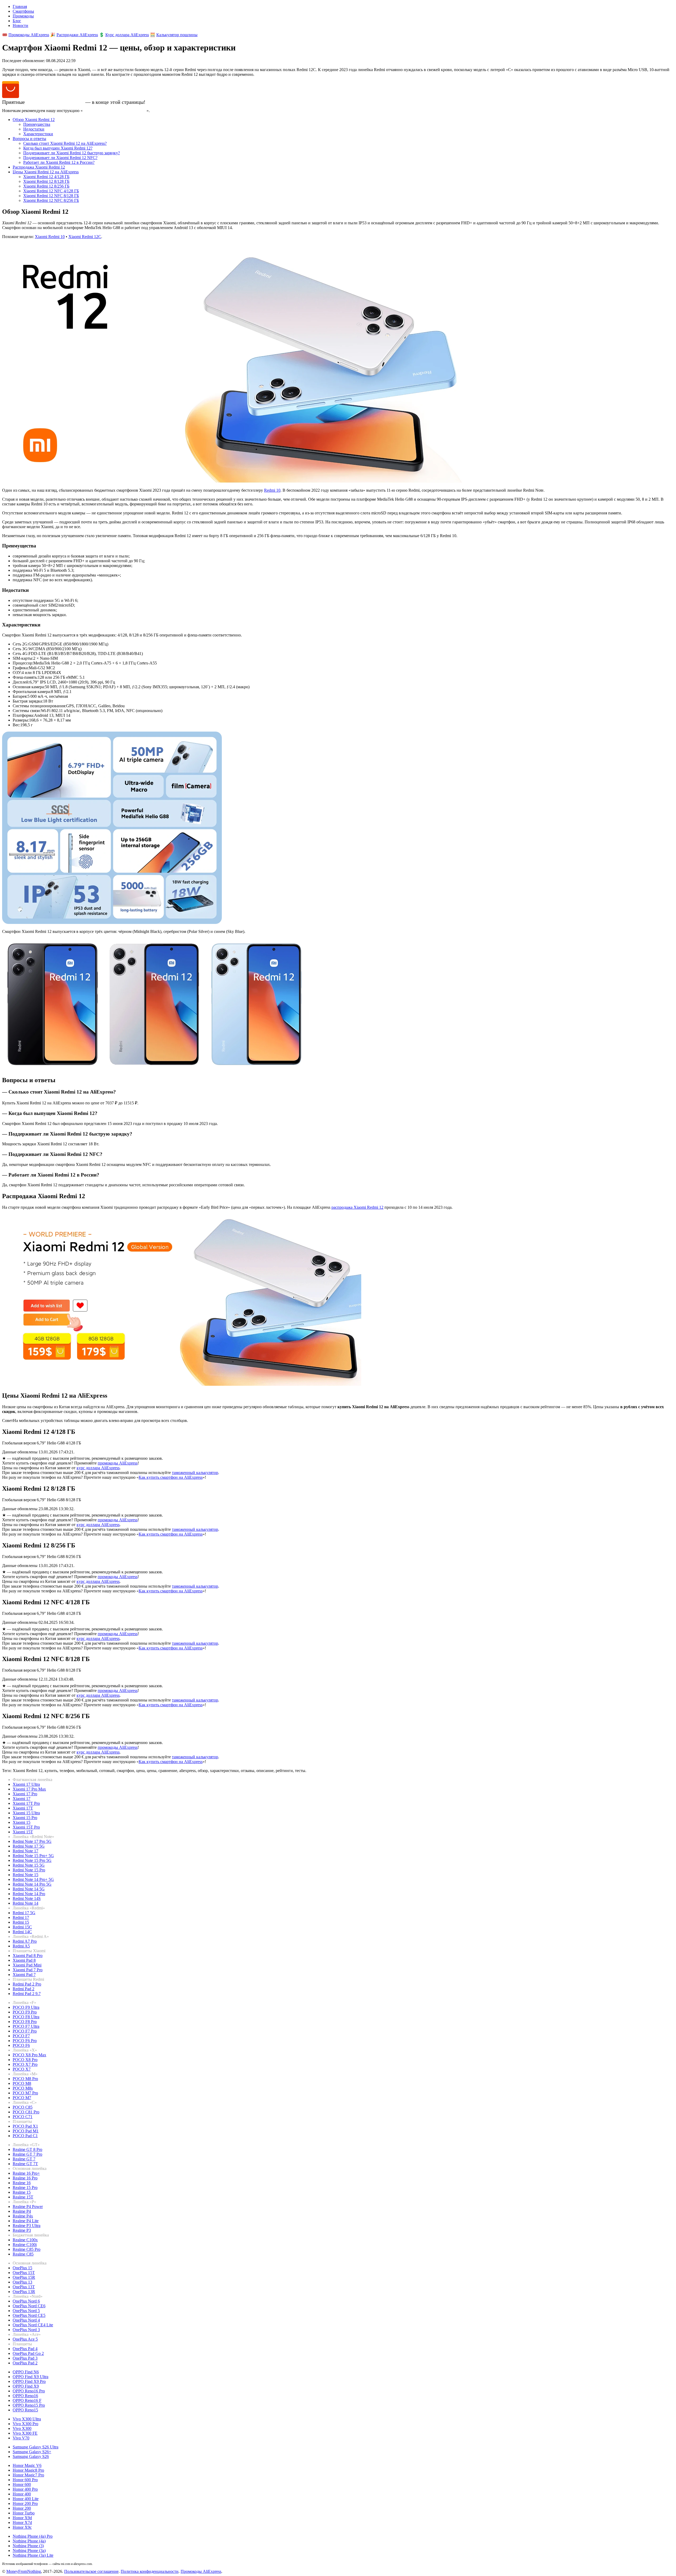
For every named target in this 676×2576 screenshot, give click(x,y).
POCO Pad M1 (26, 2131)
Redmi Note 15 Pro (29, 1870)
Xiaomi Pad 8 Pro (28, 1956)
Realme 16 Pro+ (26, 2173)
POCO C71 (23, 2117)
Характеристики (38, 134)
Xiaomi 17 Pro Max (29, 1789)
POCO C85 (23, 2107)
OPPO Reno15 (25, 2410)
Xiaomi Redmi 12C (85, 237)
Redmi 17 (21, 1917)
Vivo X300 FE (25, 2433)
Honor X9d (22, 2518)
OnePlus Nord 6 (26, 2301)
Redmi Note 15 (25, 1875)
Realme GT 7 (24, 2159)
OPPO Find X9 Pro (29, 2381)
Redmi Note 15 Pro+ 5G (33, 1856)
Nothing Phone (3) (28, 2546)
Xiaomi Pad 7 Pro (28, 1970)
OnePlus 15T (24, 2273)
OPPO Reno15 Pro (29, 2405)
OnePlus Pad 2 (25, 2363)
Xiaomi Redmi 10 (50, 237)
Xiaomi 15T (23, 1832)
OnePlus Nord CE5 (29, 2315)
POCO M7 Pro (25, 2093)
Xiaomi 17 (22, 1799)
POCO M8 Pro (25, 2079)
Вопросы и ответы (29, 139)
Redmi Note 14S (27, 1898)
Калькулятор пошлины (177, 35)
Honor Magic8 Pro (28, 2470)
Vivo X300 (22, 2428)
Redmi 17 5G (24, 1913)
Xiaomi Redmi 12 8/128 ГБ (46, 181)
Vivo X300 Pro (25, 2424)
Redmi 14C (22, 1932)
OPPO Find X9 (26, 2386)
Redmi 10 (272, 490)
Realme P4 (22, 2211)
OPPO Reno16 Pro (29, 2391)
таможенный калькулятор (195, 1473)
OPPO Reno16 (25, 2396)
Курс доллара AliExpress (127, 35)
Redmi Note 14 (25, 1903)
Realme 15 (22, 2192)
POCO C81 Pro (26, 2112)
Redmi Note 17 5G (29, 1846)
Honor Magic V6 (27, 2465)
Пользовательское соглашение (91, 2571)
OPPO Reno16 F (27, 2400)
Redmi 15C (22, 1927)
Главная (20, 6)
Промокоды (23, 16)
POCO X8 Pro (25, 2060)
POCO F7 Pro (25, 2031)
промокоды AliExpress (118, 1463)
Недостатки (34, 129)
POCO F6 (21, 2045)
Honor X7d (22, 2522)
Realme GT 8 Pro (27, 2149)
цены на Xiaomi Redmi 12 (55, 102)
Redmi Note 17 (25, 1851)
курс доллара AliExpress (98, 1468)
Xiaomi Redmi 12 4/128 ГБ (46, 177)
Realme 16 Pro (25, 2178)
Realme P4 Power (28, 2207)
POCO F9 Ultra (26, 2007)
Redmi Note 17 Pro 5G (32, 1841)
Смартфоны (23, 11)
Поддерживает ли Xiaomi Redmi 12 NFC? (60, 158)
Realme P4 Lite (26, 2221)
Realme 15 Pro (25, 2187)
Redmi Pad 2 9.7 (27, 1994)
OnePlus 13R (24, 2292)
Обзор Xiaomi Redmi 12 (34, 120)
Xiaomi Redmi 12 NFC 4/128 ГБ (51, 191)
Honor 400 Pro (25, 2489)
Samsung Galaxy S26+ (32, 2452)
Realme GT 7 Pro (27, 2154)
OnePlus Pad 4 (25, 2349)
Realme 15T (23, 2197)
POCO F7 (21, 2036)
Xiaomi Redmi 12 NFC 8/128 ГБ (51, 196)
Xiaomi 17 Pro (25, 1794)
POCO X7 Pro (25, 2064)
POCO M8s (23, 2088)
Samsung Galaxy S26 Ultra (36, 2447)
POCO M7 (22, 2098)
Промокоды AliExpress (29, 35)
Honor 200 (22, 2508)
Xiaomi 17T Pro (26, 1803)
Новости (20, 25)
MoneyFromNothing (24, 2571)
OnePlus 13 (22, 2282)
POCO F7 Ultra (26, 2026)
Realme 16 (22, 2183)
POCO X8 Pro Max (29, 2055)
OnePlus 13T (24, 2287)
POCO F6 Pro (25, 2041)
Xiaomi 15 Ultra (26, 1813)
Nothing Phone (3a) (29, 2551)
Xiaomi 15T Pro (26, 1827)
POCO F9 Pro (25, 2012)
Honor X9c (22, 2527)
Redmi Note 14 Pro (29, 1894)
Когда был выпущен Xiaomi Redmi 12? (58, 148)
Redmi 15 (21, 1922)
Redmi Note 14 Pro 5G (32, 1884)
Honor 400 (22, 2494)
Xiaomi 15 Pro (25, 1818)
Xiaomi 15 (22, 1822)
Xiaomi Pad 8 (24, 1960)
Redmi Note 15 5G (29, 1865)
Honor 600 (22, 2484)
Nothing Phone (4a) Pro (33, 2536)
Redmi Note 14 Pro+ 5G (33, 1879)
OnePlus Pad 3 (25, 2358)
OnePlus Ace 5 (25, 2339)
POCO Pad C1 (25, 2136)
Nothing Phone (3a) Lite (33, 2555)
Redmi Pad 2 (24, 1989)
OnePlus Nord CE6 (29, 2306)
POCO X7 (22, 2069)
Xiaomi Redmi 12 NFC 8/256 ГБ (51, 200)
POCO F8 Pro (25, 2022)
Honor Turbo (24, 2513)
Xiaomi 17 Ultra (26, 1784)
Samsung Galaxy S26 (31, 2456)
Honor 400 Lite (26, 2499)
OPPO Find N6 (26, 2372)
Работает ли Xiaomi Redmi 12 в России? (59, 162)
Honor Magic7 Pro (28, 2475)
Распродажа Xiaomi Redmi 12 (39, 167)
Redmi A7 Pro (25, 1941)
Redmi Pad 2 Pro (27, 1984)
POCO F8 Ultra (26, 2017)
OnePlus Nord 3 (26, 2330)
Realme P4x (23, 2216)
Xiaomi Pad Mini (27, 1965)
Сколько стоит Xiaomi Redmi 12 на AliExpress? (65, 143)
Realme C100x (25, 2240)
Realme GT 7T (25, 2164)
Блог (17, 21)
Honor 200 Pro (25, 2503)
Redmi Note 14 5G (29, 1889)
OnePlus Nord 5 (26, 2311)
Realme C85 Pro (27, 2249)
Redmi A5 (21, 1946)
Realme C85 (23, 2254)
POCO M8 (22, 2083)
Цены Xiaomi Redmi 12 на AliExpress (46, 172)
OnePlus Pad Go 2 (28, 2353)
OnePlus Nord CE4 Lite (33, 2325)
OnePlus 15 (22, 2268)
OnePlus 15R (24, 2277)
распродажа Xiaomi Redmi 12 (357, 1207)
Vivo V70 (21, 2438)
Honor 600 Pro (25, 2480)
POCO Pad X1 (25, 2126)
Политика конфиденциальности (150, 2571)
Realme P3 (22, 2230)
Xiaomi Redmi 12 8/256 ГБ (46, 186)
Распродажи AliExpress (77, 35)
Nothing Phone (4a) (29, 2541)
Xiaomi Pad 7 (24, 1975)
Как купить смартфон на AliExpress (115, 111)
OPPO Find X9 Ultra (30, 2377)
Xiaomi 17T (23, 1808)
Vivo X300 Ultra (27, 2419)
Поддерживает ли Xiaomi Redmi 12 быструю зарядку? (72, 153)
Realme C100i (25, 2245)
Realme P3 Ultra (27, 2226)
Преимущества (37, 124)
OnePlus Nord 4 (26, 2320)
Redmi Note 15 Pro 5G (32, 1860)
